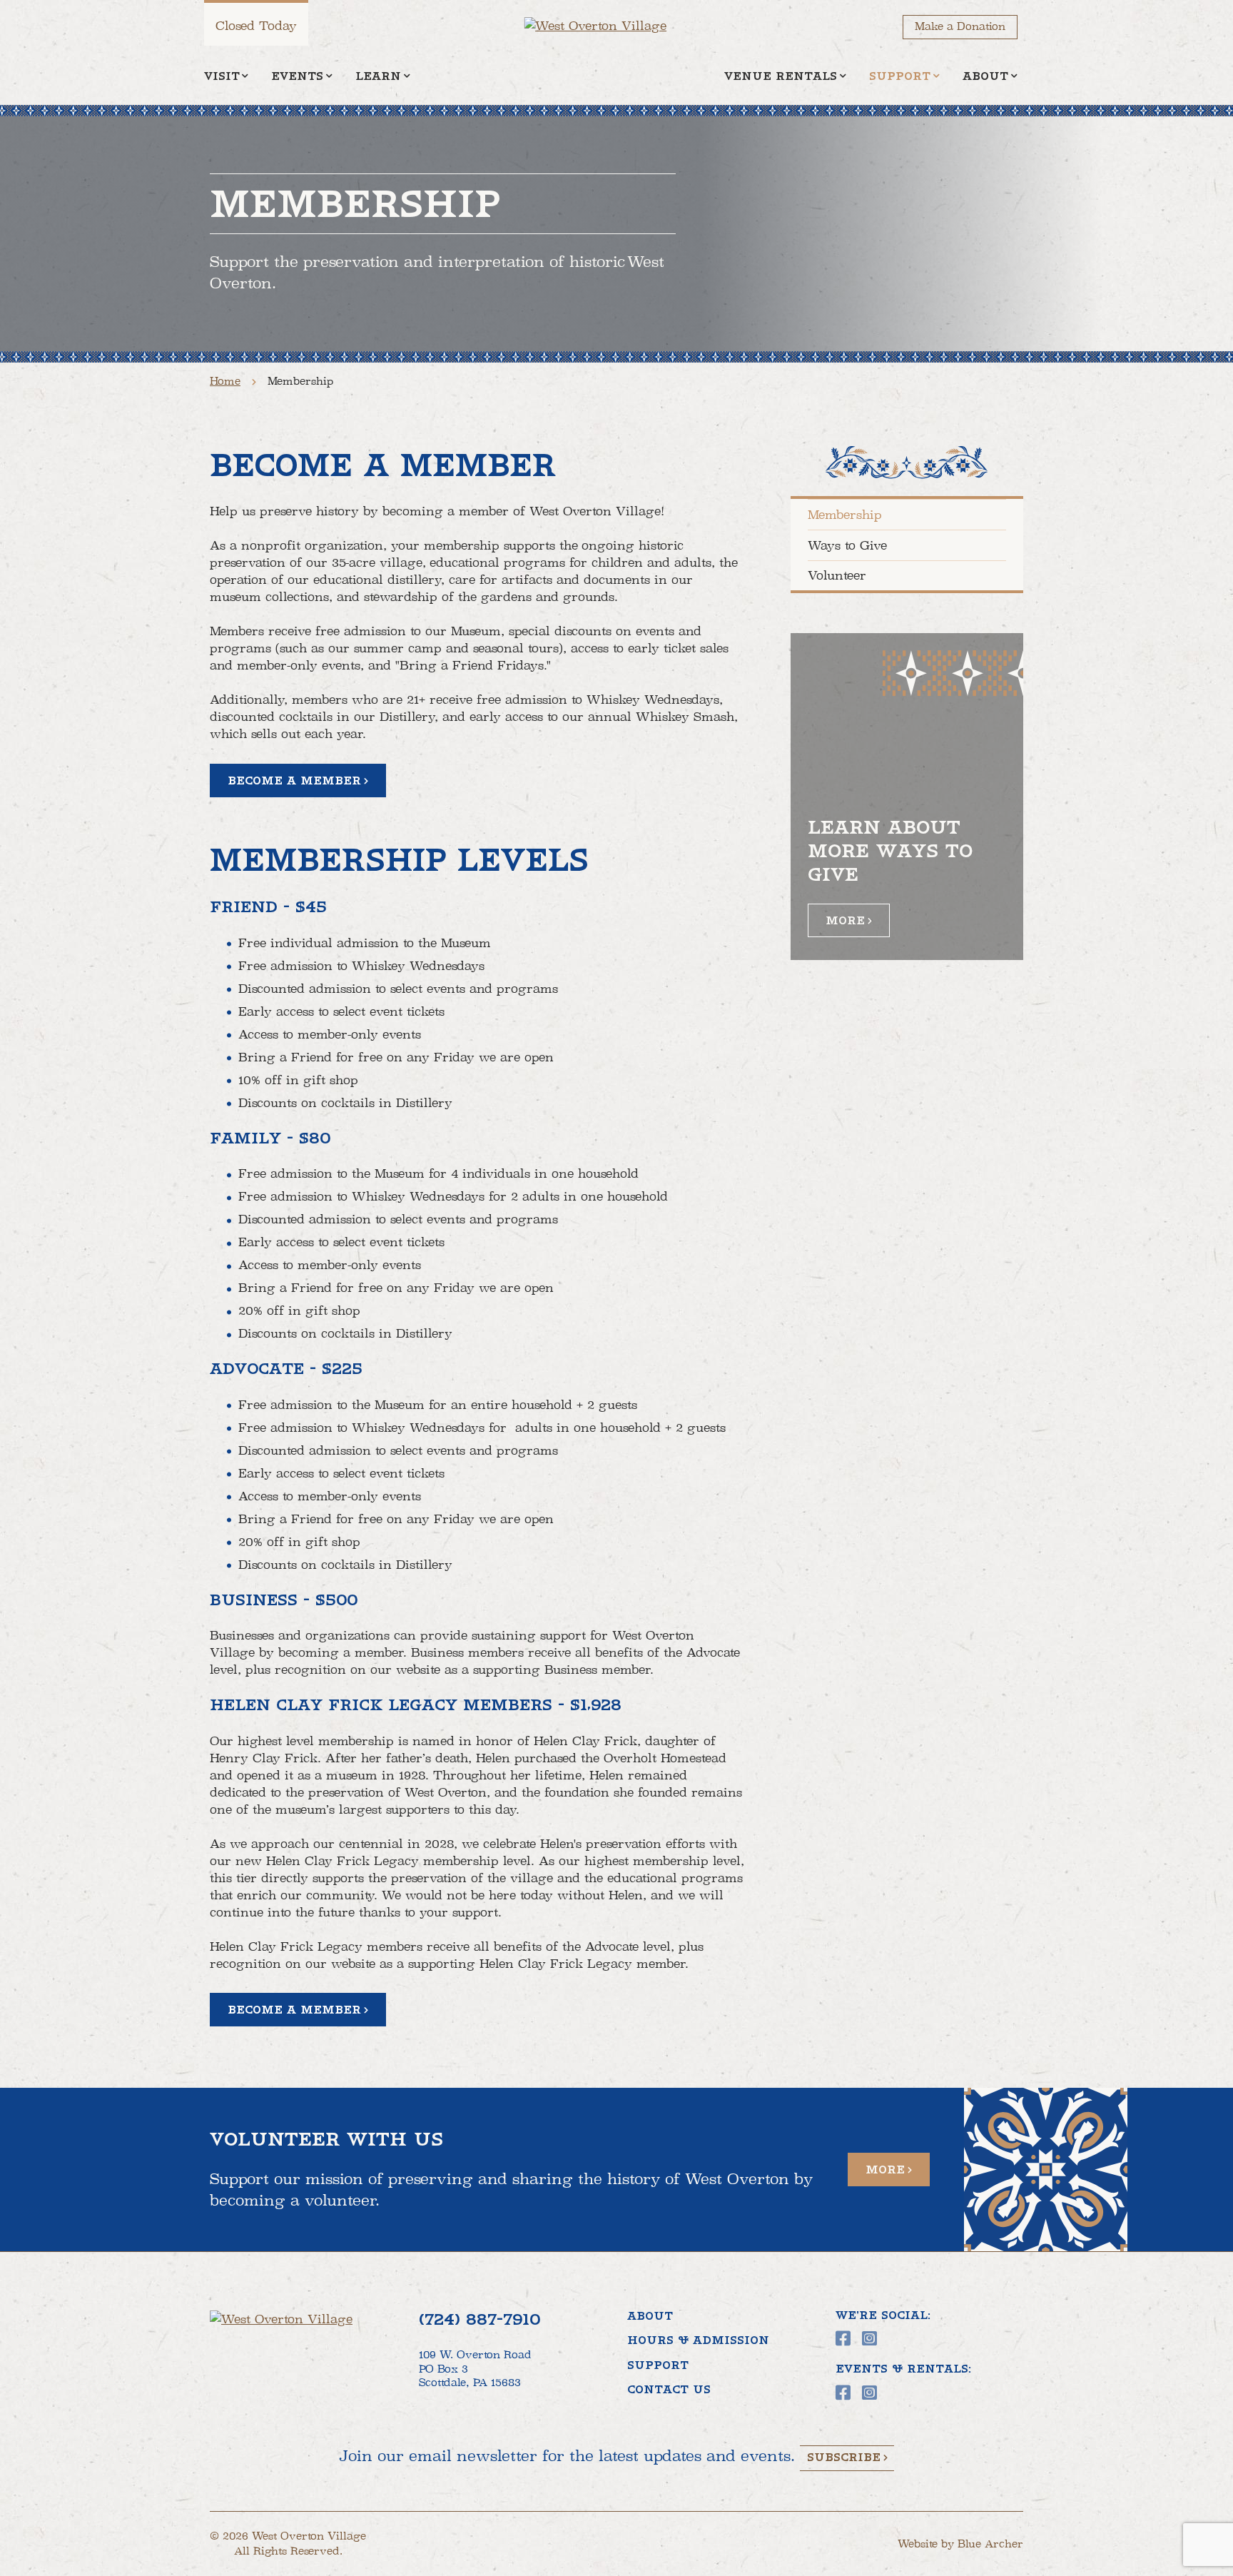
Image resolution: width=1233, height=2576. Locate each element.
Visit (222, 76)
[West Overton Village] (610, 26)
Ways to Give (847, 545)
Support (900, 76)
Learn (378, 76)
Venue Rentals (781, 76)
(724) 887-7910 (479, 2319)
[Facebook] (843, 2338)
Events (297, 76)
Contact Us (669, 2390)
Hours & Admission (698, 2340)
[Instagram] (869, 2338)
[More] (907, 797)
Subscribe (844, 2458)
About (985, 76)
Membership (845, 515)
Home (225, 381)
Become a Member (294, 781)
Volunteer (837, 575)
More (845, 921)
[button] (245, 77)
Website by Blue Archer (960, 2544)
